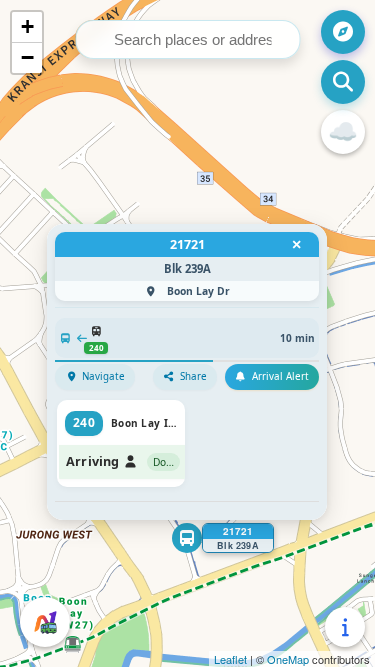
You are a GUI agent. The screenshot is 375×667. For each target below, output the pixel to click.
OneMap (288, 659)
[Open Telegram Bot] (45, 622)
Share (193, 376)
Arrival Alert (280, 376)
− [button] (27, 57)
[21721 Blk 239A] (187, 538)
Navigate (103, 376)
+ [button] (27, 26)
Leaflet (230, 659)
